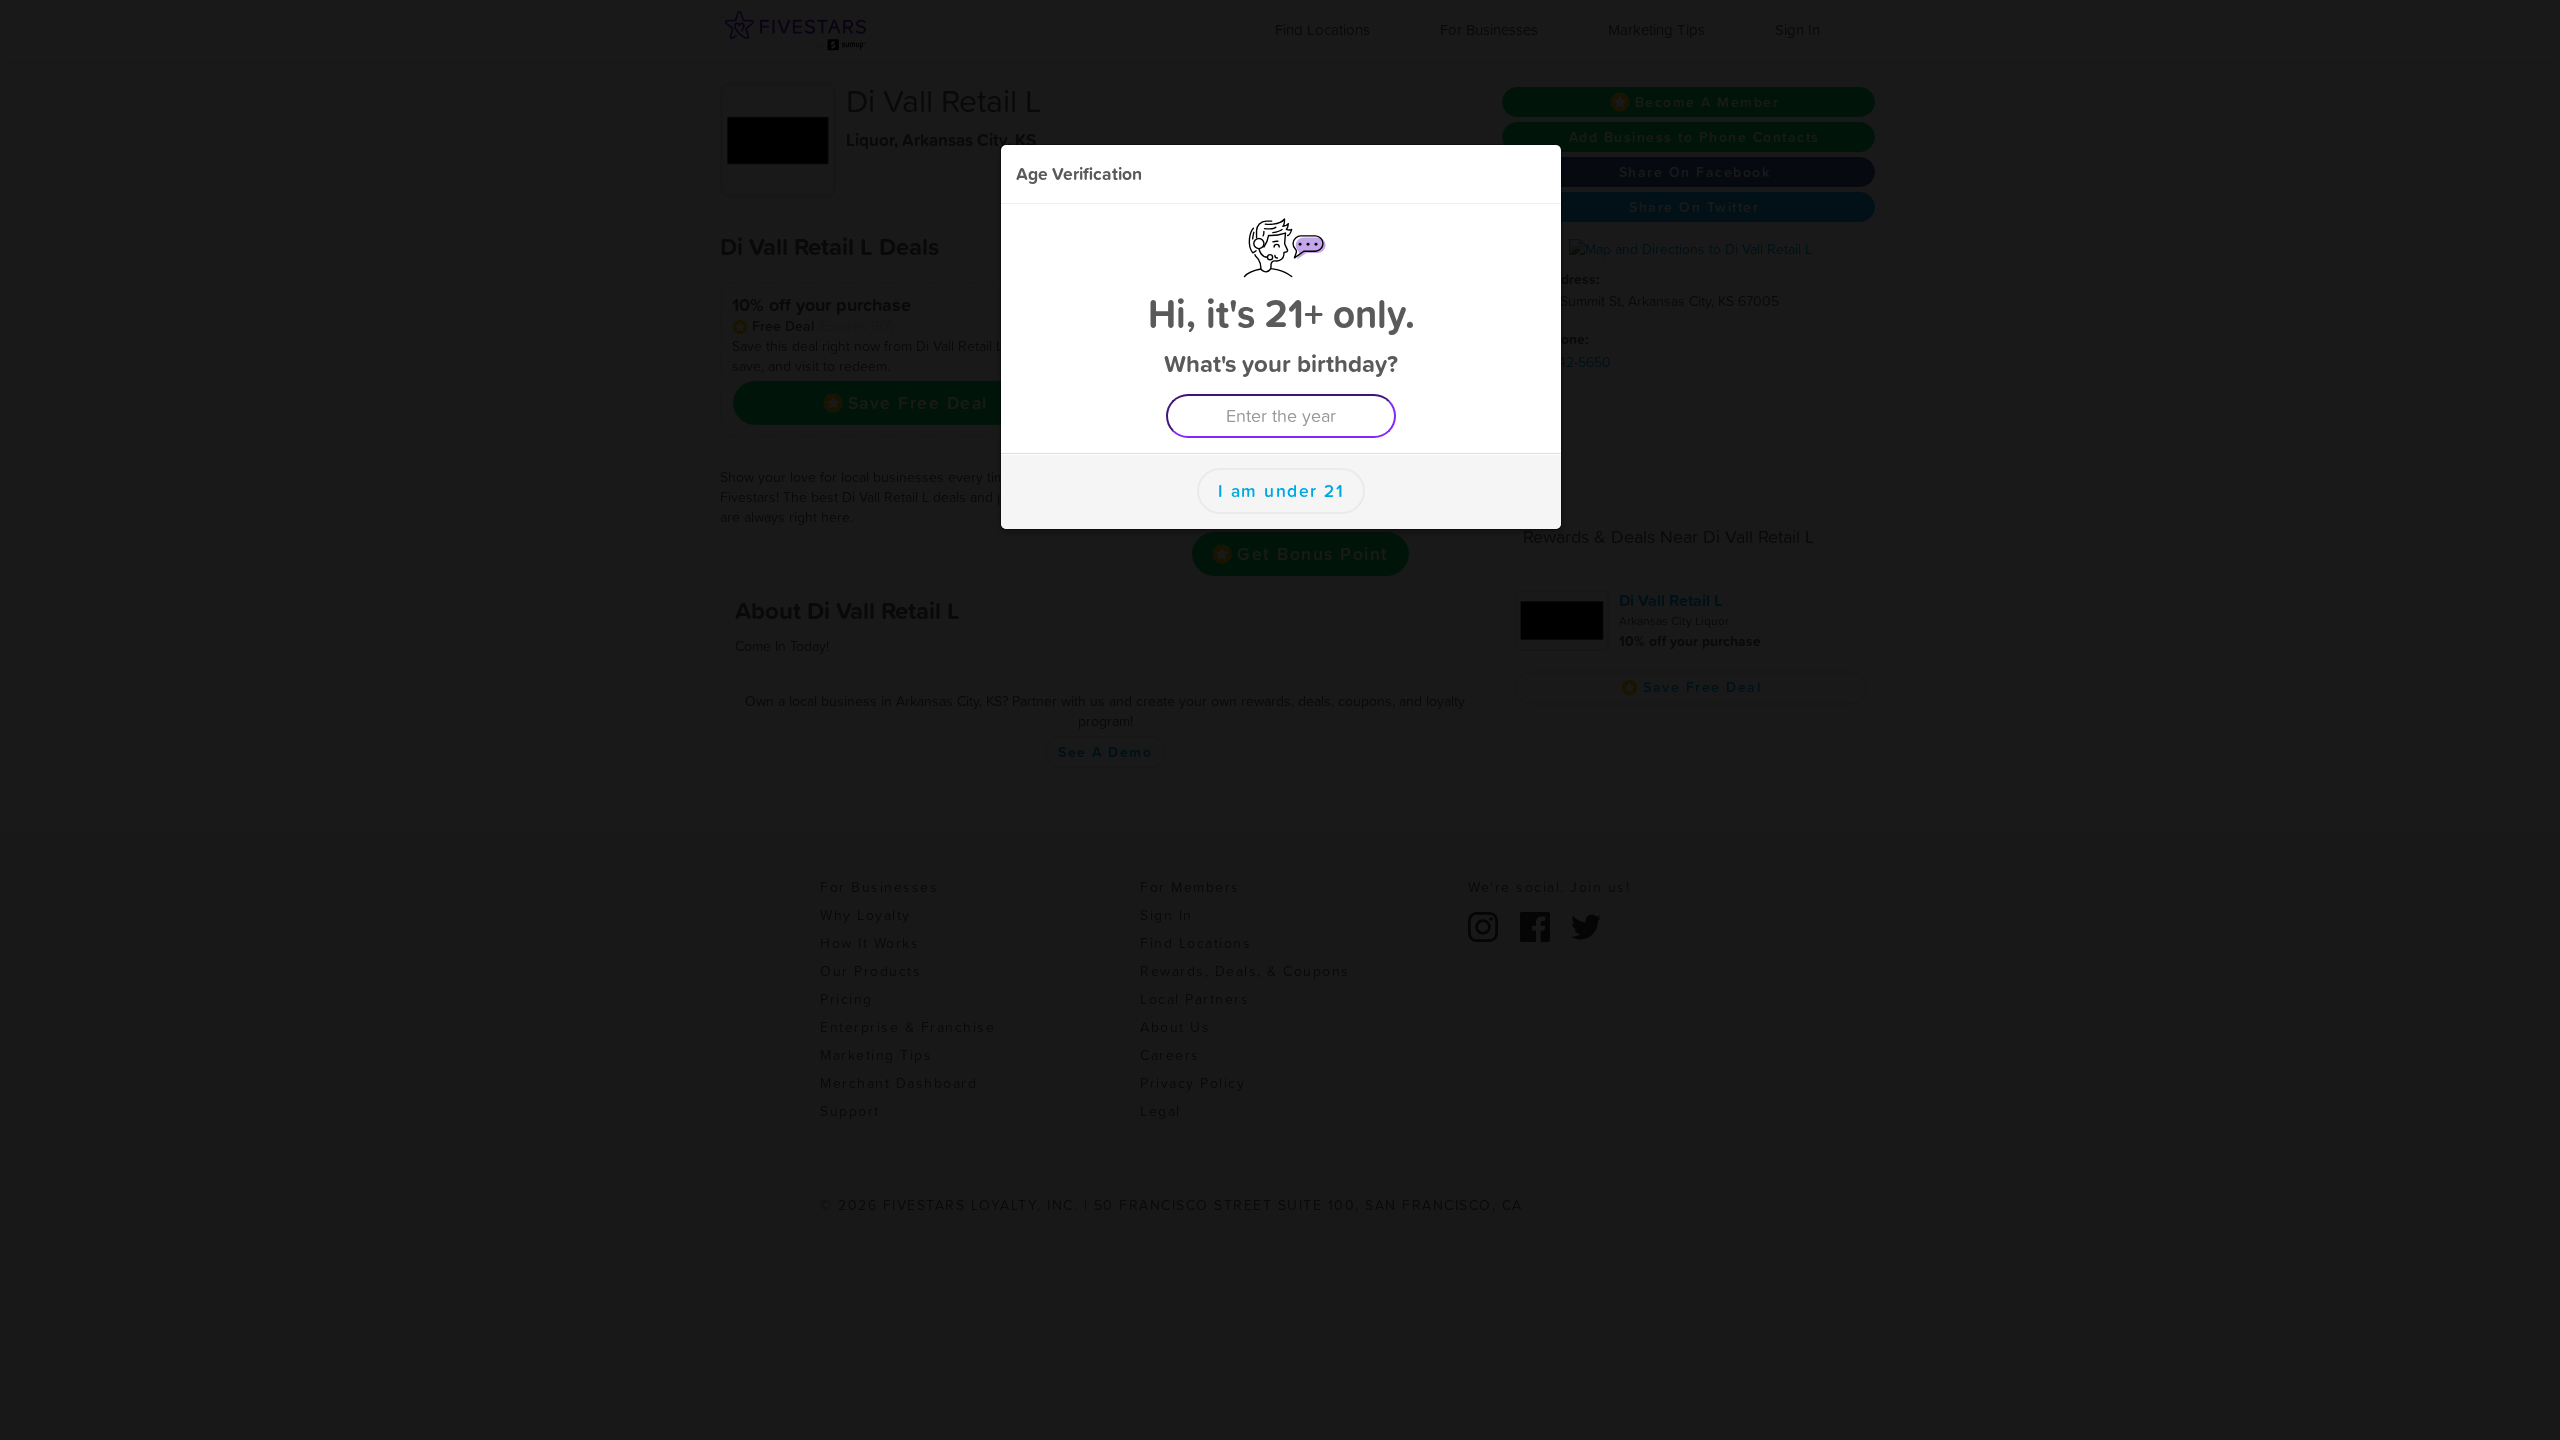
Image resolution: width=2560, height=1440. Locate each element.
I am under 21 (1281, 491)
